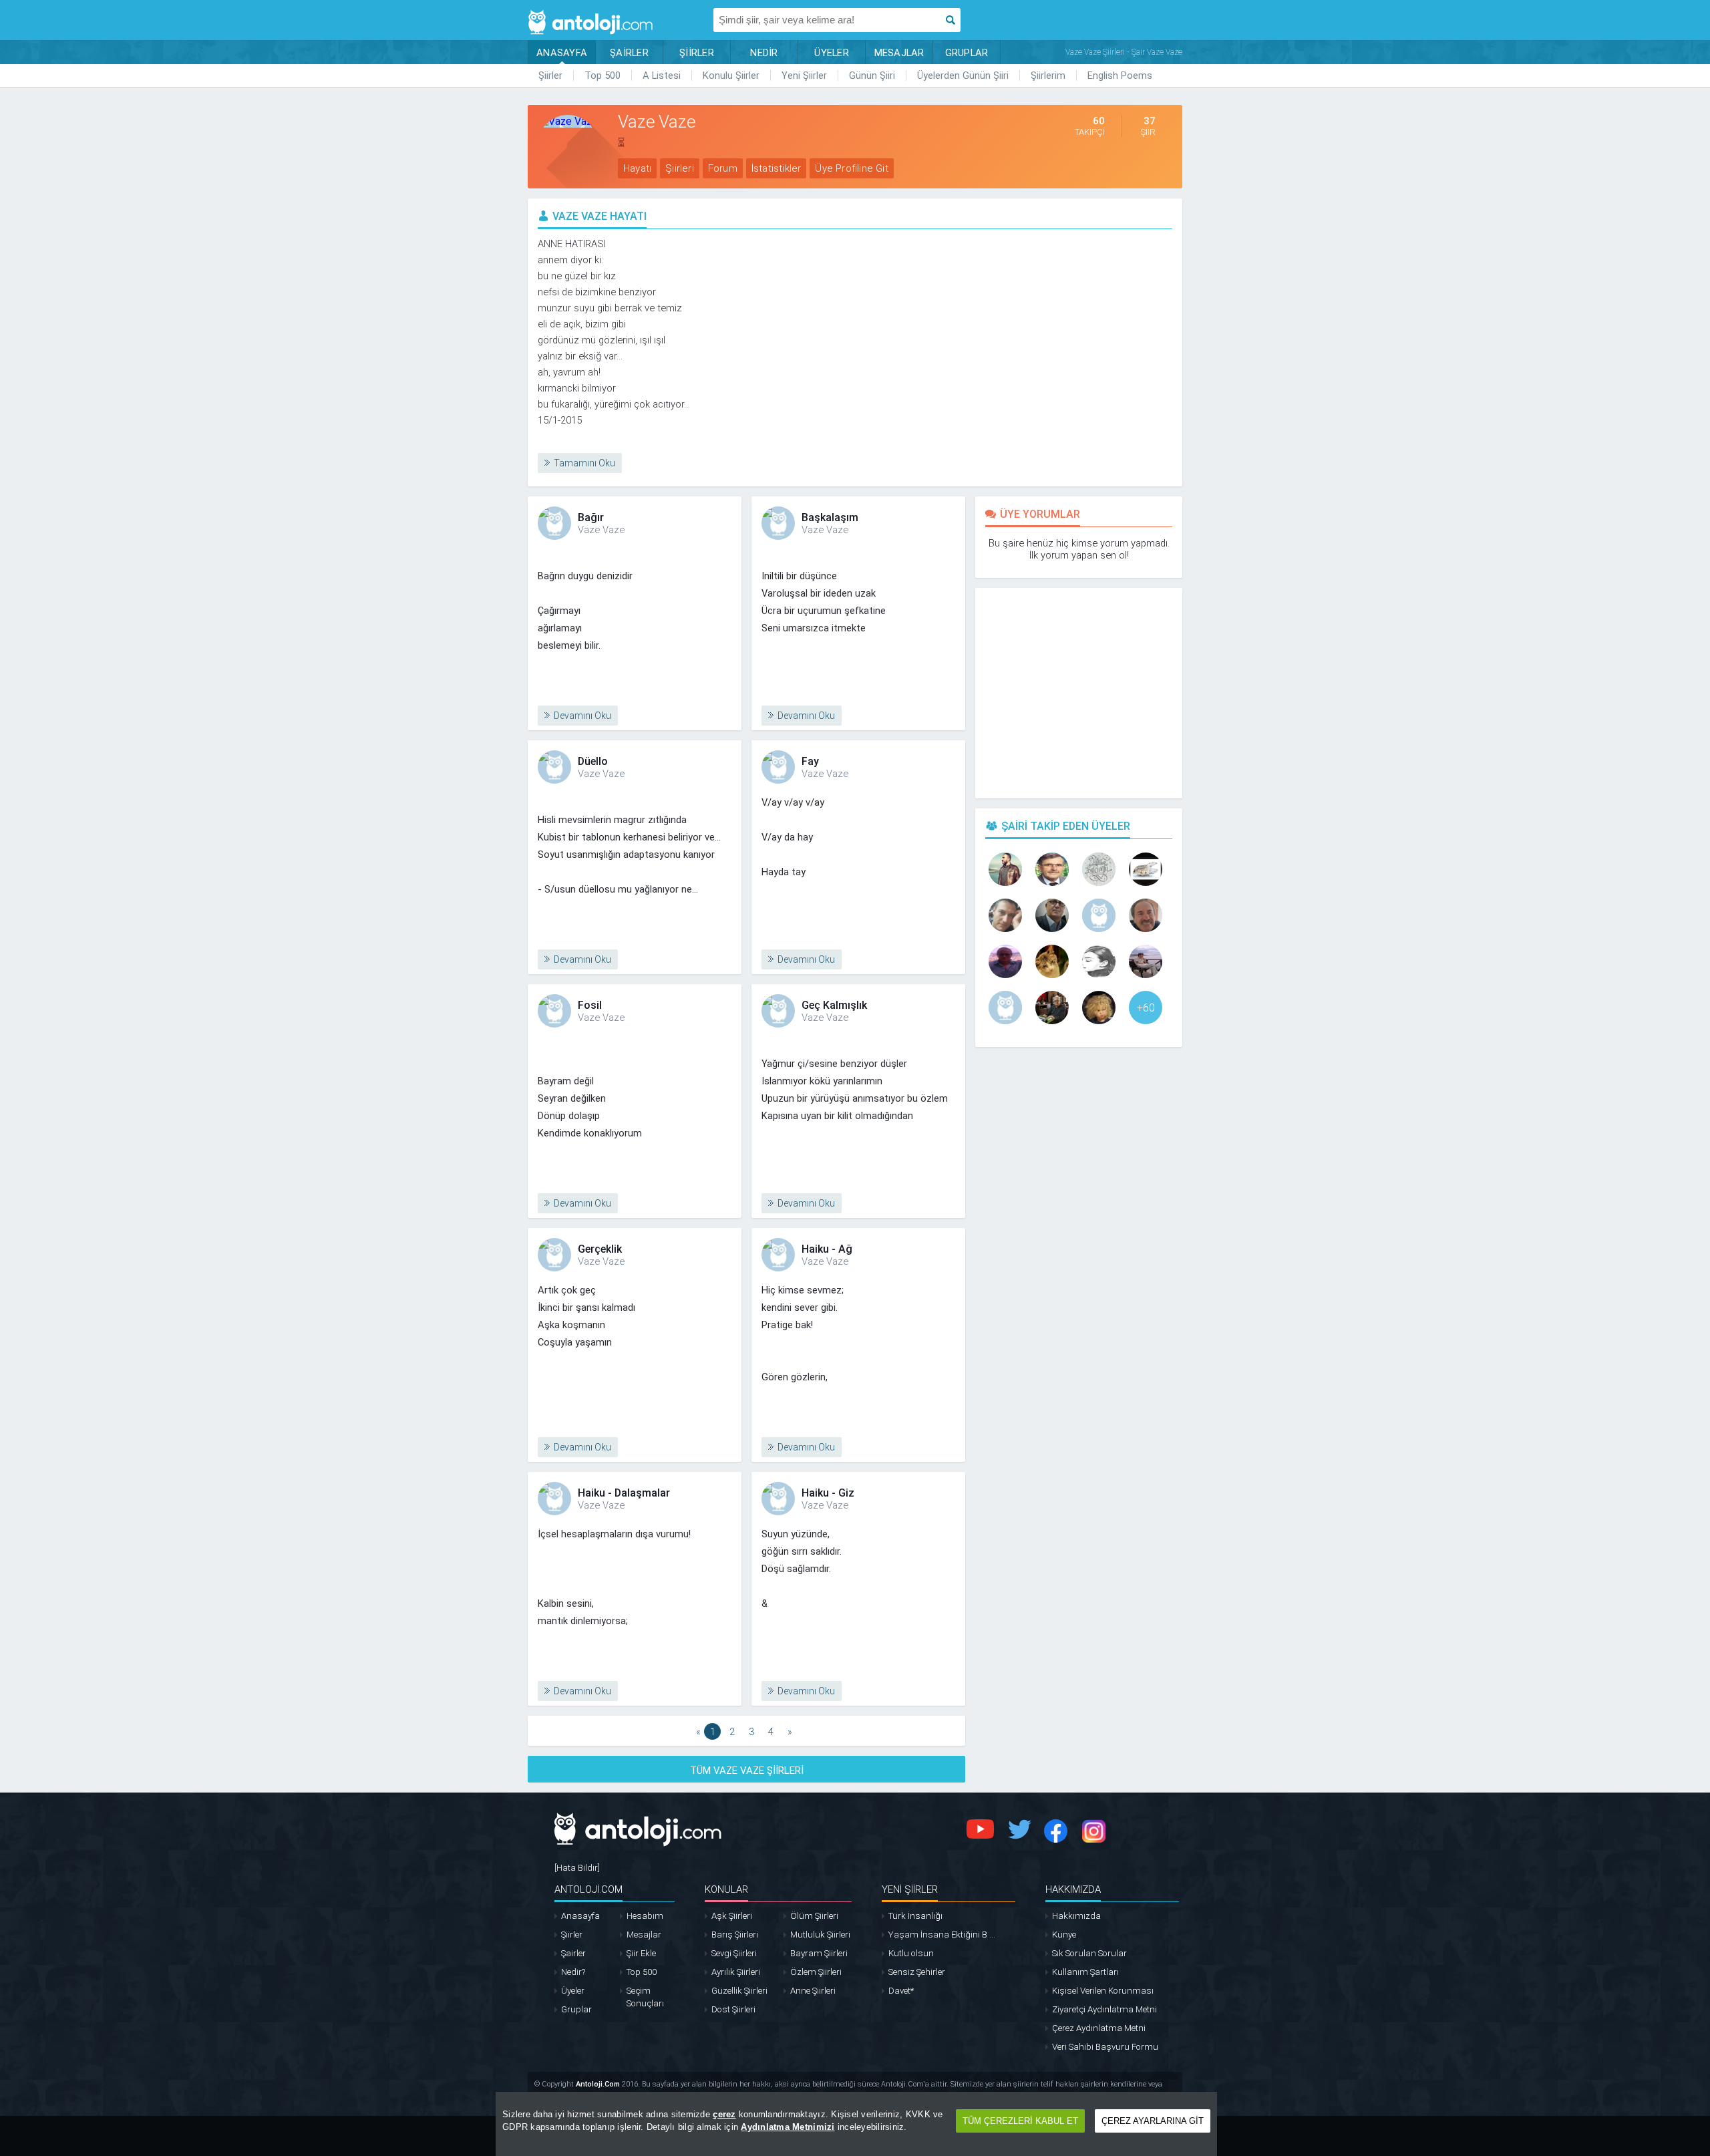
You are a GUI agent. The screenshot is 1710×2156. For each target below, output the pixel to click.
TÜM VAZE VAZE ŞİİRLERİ (747, 1770)
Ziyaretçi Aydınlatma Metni (1104, 2009)
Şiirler (550, 75)
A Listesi (662, 75)
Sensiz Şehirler (917, 1972)
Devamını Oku (582, 716)
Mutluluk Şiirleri (820, 1935)
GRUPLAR (967, 53)
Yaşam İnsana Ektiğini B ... (942, 1935)
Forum (723, 168)
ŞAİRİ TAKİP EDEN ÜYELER (1066, 826)
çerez (724, 2114)
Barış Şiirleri (735, 1935)
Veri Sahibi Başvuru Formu (1105, 2047)
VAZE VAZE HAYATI (600, 216)
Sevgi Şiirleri (734, 1953)
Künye (1064, 1935)
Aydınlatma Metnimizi (788, 2127)
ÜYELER (832, 53)
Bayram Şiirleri (819, 1953)
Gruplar (576, 2009)
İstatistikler (777, 168)
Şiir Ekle (641, 1953)
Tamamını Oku (584, 463)
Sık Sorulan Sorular (1089, 1953)
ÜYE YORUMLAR (1040, 514)
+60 (1146, 1008)
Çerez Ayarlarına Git (1153, 2121)
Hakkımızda (1076, 1916)
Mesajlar (644, 1935)
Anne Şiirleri (813, 1991)
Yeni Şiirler (804, 75)
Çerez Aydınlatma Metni (1099, 2028)
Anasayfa (580, 1916)
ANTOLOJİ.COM (588, 1889)
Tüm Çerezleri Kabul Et (1020, 2121)
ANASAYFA (562, 53)
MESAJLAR (899, 53)
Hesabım (645, 1916)
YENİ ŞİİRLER (910, 1889)
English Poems (1120, 75)
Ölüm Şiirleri (814, 1916)
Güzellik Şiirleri (739, 1991)
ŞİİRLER (697, 53)
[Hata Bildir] (577, 1868)
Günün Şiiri (872, 75)
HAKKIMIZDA (1073, 1889)
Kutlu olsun (911, 1953)
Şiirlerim (1048, 75)
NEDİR (764, 53)
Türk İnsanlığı (915, 1916)
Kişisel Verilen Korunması (1103, 1991)
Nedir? (573, 1972)
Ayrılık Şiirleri (736, 1972)
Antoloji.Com (598, 2084)
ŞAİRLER (629, 53)
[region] (856, 2124)
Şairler (573, 1953)
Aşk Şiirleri (732, 1916)
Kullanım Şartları (1085, 1972)
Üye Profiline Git (851, 168)
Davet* (901, 1991)
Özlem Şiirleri (816, 1972)
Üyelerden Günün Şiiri (963, 75)
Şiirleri (680, 168)
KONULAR (726, 1889)
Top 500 (603, 75)
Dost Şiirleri (733, 2009)
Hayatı (637, 168)
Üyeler (573, 1991)
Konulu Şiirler (731, 75)
